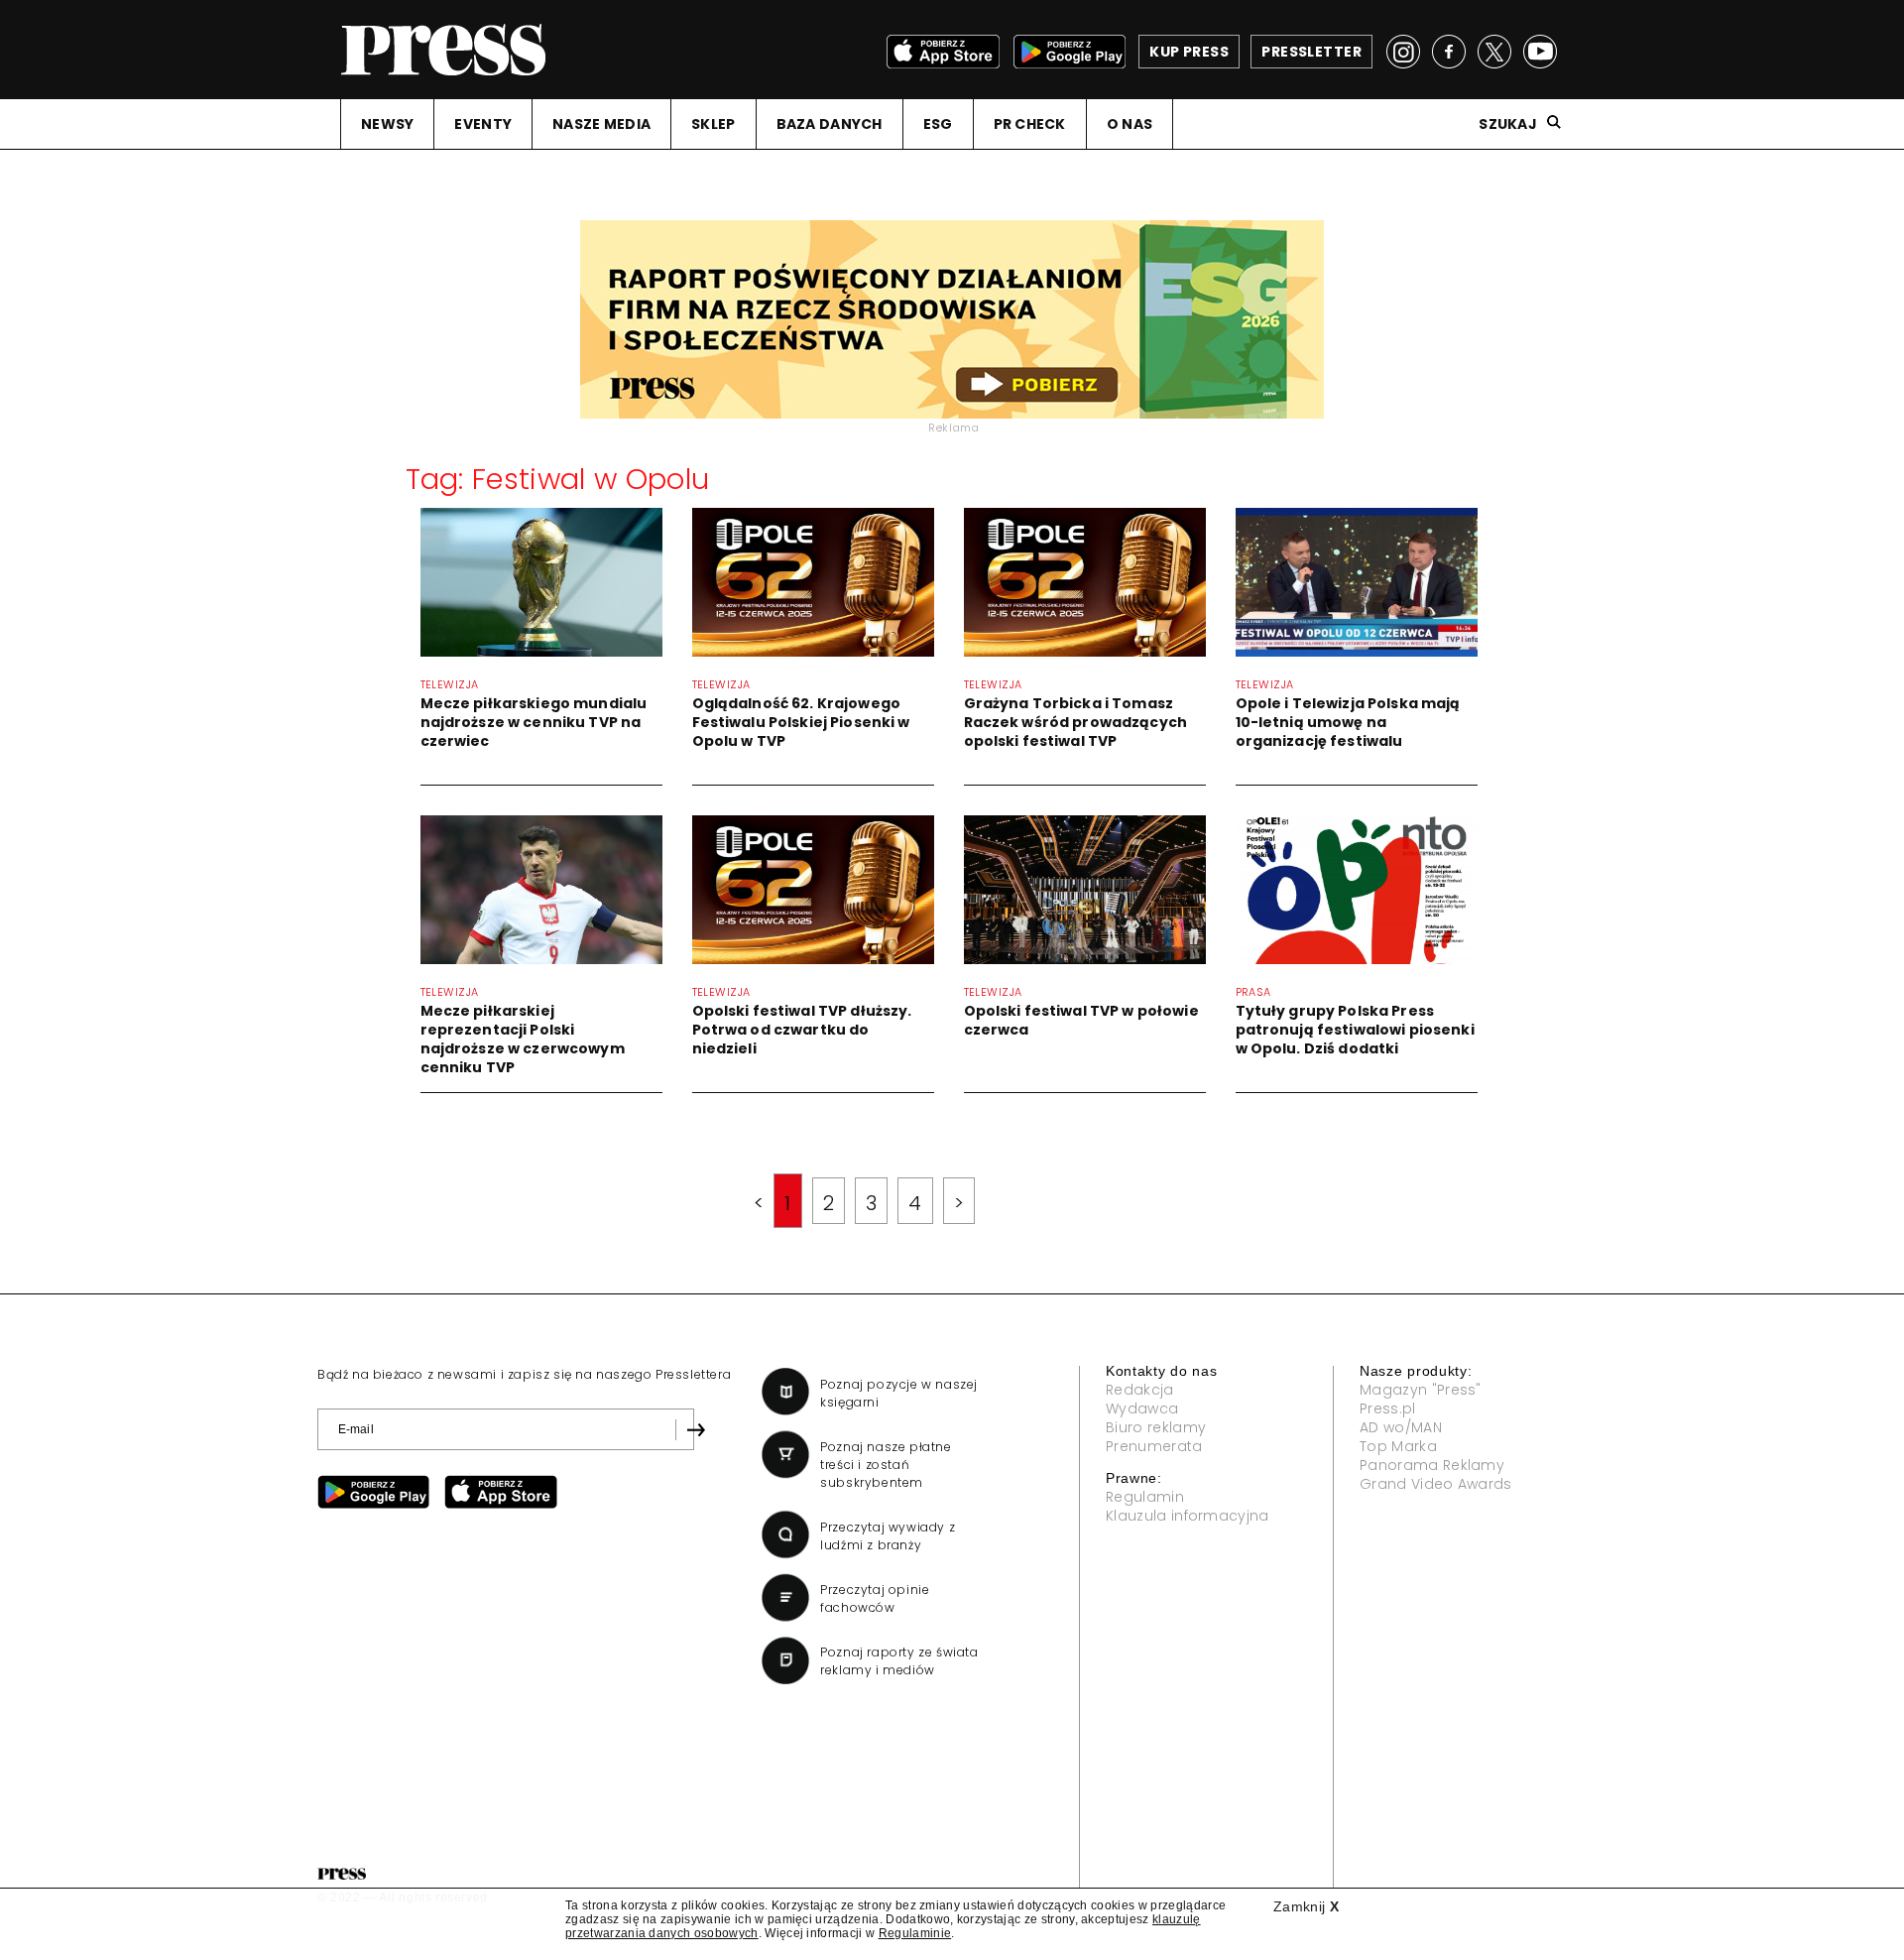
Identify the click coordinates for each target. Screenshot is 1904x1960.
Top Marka (1398, 1446)
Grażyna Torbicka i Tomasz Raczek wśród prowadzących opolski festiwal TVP (1076, 722)
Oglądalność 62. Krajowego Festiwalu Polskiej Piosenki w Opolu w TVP (801, 722)
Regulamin (1145, 1497)
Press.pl (1388, 1409)
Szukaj (1508, 124)
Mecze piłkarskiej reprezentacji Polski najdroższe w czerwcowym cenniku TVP (523, 1039)
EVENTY (483, 124)
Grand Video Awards (1436, 1484)
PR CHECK (1030, 124)
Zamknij (1306, 1906)
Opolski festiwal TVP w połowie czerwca (1081, 1020)
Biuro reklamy (1156, 1427)
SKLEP (713, 124)
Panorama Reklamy (1432, 1465)
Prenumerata (1154, 1446)
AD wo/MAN (1401, 1427)
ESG (938, 124)
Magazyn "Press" (1421, 1390)
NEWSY (387, 124)
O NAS (1130, 124)
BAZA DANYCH (830, 124)
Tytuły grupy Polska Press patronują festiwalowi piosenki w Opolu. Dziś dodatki (1355, 1030)
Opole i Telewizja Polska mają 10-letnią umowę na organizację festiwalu (1348, 722)
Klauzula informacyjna (1188, 1516)
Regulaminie (915, 1933)
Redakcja (1140, 1390)
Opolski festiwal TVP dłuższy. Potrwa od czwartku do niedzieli (802, 1030)
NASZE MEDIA (601, 124)
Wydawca (1142, 1409)
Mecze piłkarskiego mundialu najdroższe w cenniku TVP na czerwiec (534, 722)
